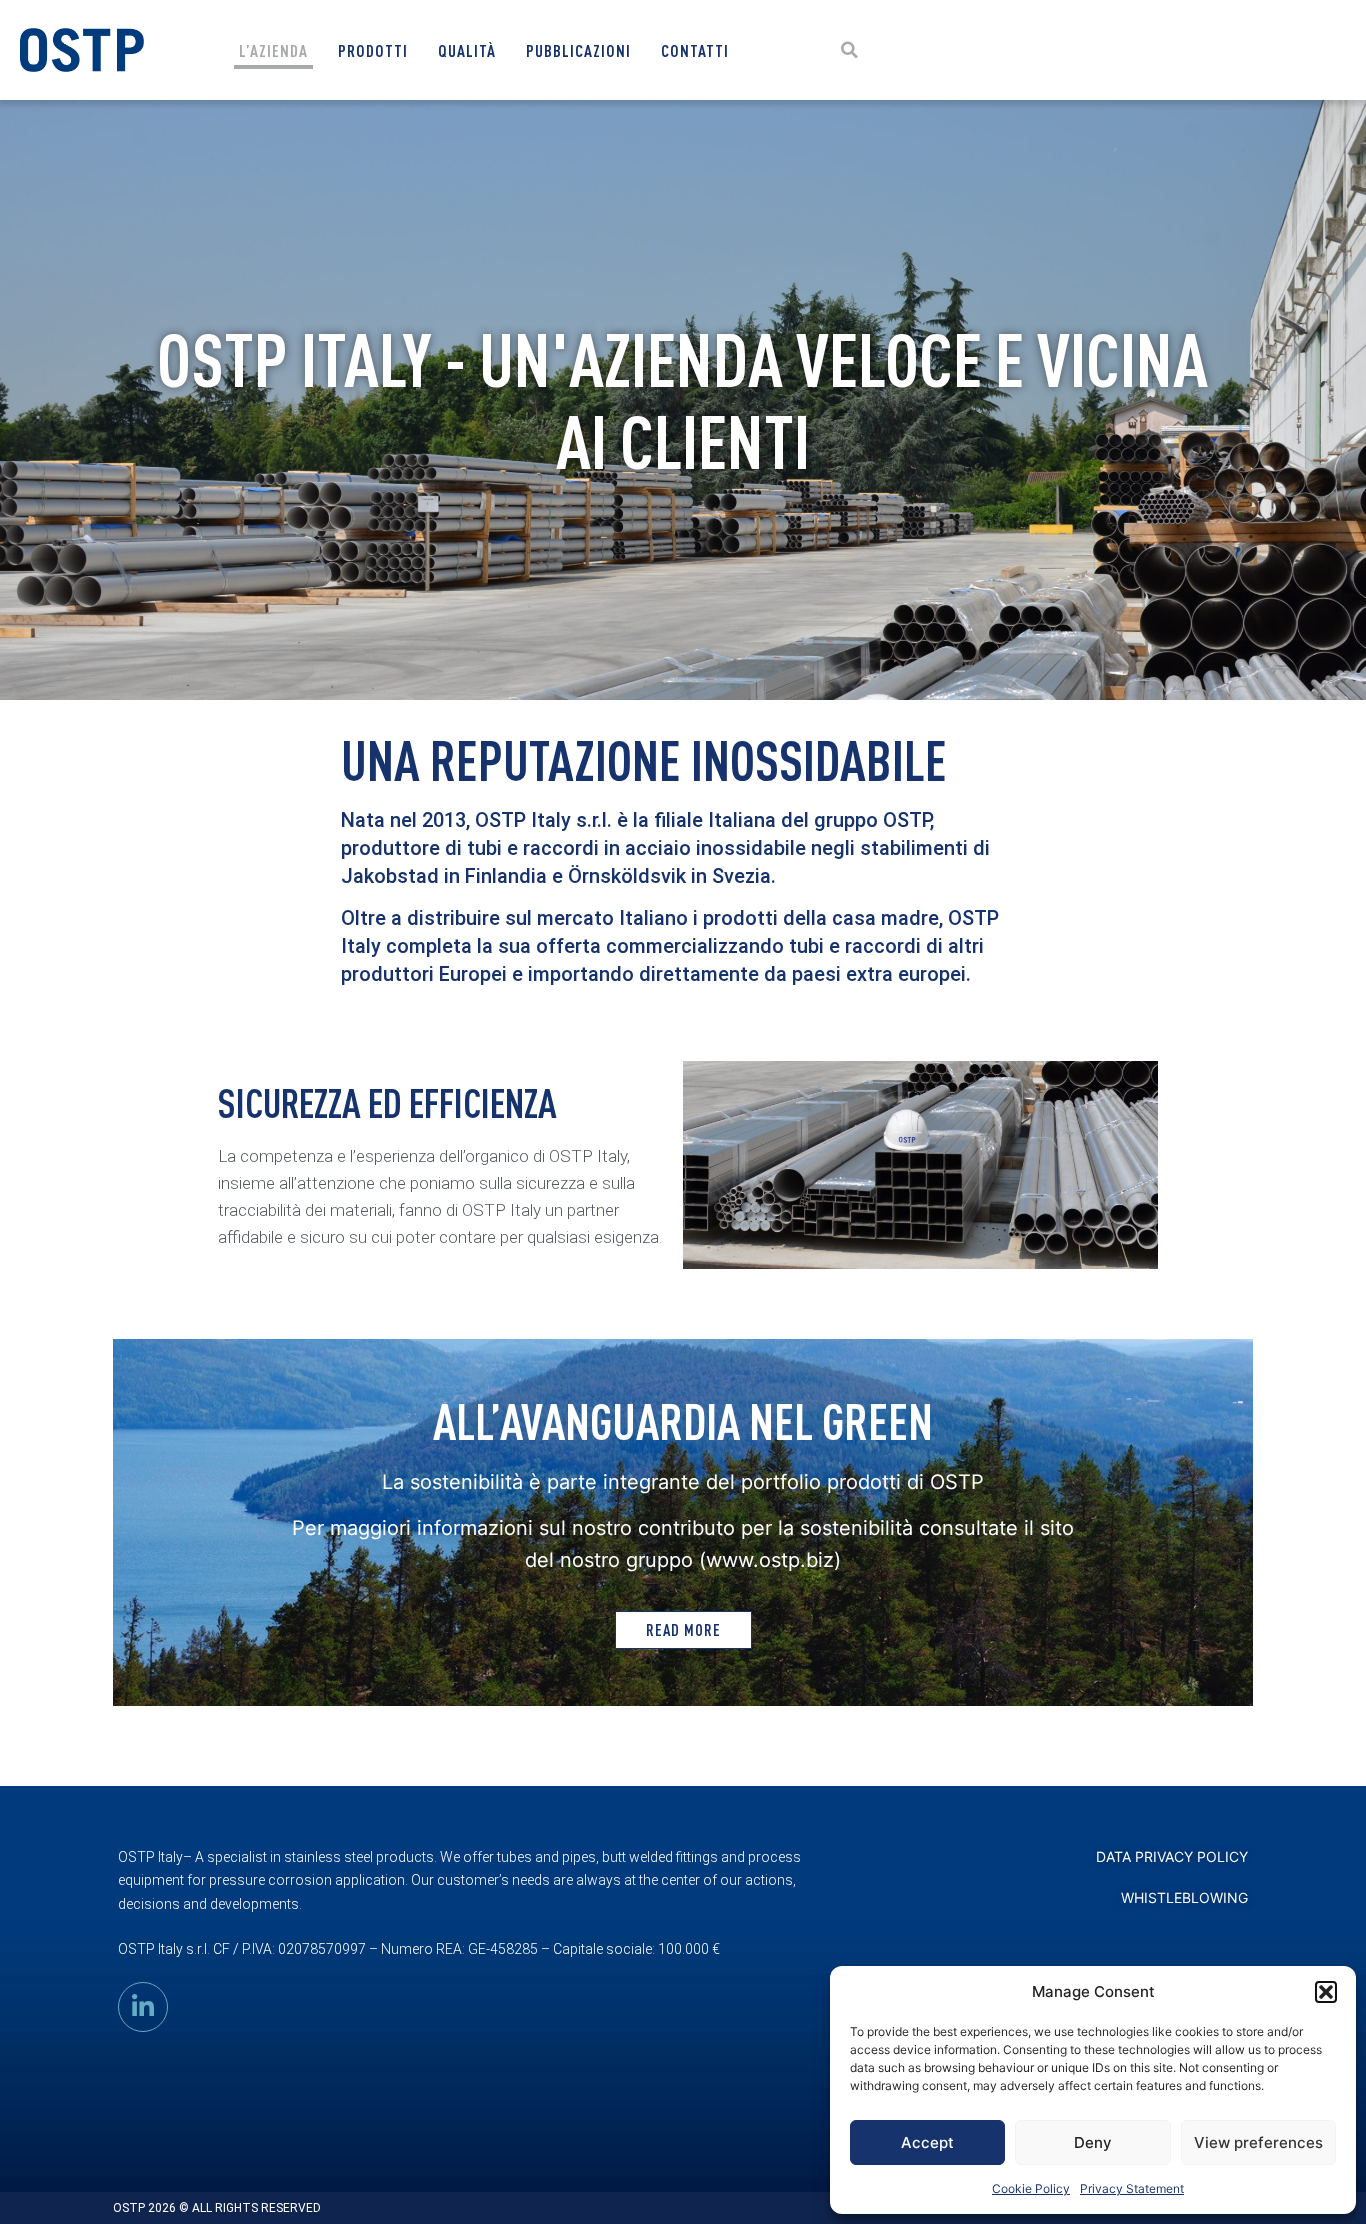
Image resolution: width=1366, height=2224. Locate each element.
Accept (927, 2142)
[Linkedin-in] (143, 2007)
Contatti (695, 50)
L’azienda (273, 50)
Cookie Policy (1031, 2188)
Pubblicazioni (578, 50)
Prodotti (373, 50)
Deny (1093, 2142)
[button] (1326, 1992)
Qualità (467, 50)
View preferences (1258, 2142)
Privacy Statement (1132, 2188)
